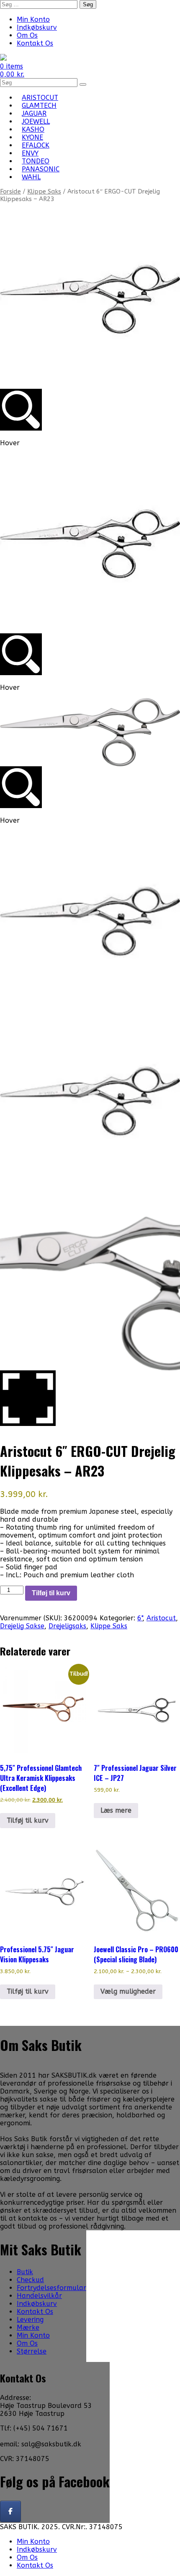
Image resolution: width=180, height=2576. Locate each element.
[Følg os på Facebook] (10, 2511)
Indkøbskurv (37, 27)
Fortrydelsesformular (51, 2288)
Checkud (30, 2280)
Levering (30, 2320)
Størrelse (32, 2351)
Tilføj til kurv (51, 1593)
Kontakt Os (35, 43)
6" (140, 1618)
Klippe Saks (44, 191)
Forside (10, 191)
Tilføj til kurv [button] (28, 1820)
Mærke (28, 2327)
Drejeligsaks (67, 1626)
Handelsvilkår (39, 2296)
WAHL (31, 177)
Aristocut (161, 1618)
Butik (25, 2272)
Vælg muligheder (128, 1991)
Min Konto (33, 19)
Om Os (27, 35)
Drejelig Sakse (22, 1626)
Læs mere (116, 1810)
